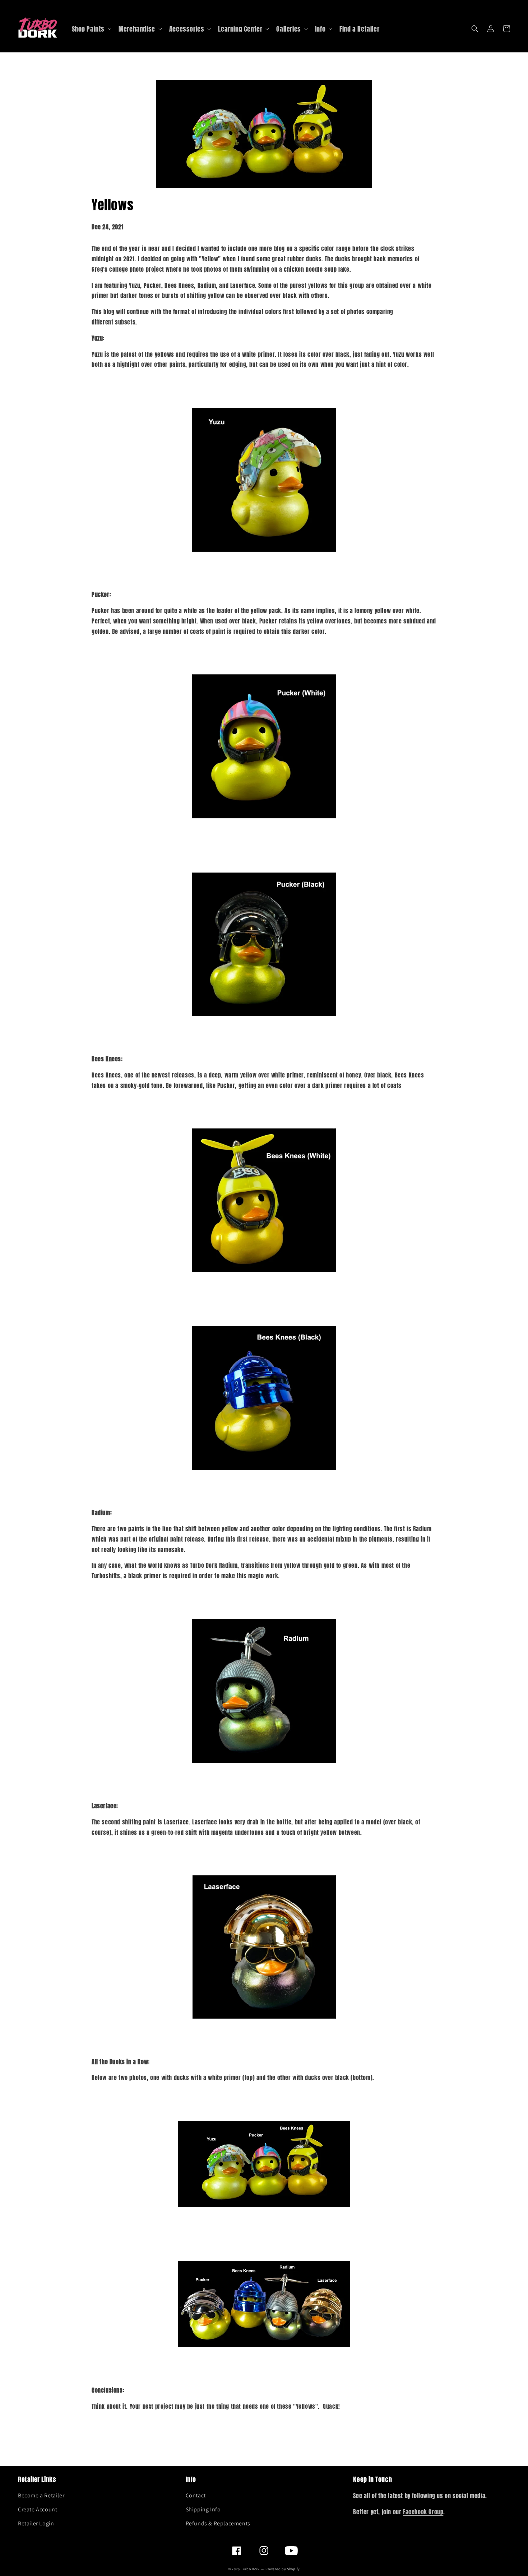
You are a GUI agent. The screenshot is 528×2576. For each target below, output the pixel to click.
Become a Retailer (41, 2495)
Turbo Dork (250, 2569)
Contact (196, 2495)
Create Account (38, 2509)
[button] (475, 29)
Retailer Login (36, 2523)
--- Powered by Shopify (280, 2569)
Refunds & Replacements (218, 2523)
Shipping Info (203, 2509)
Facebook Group (423, 2512)
